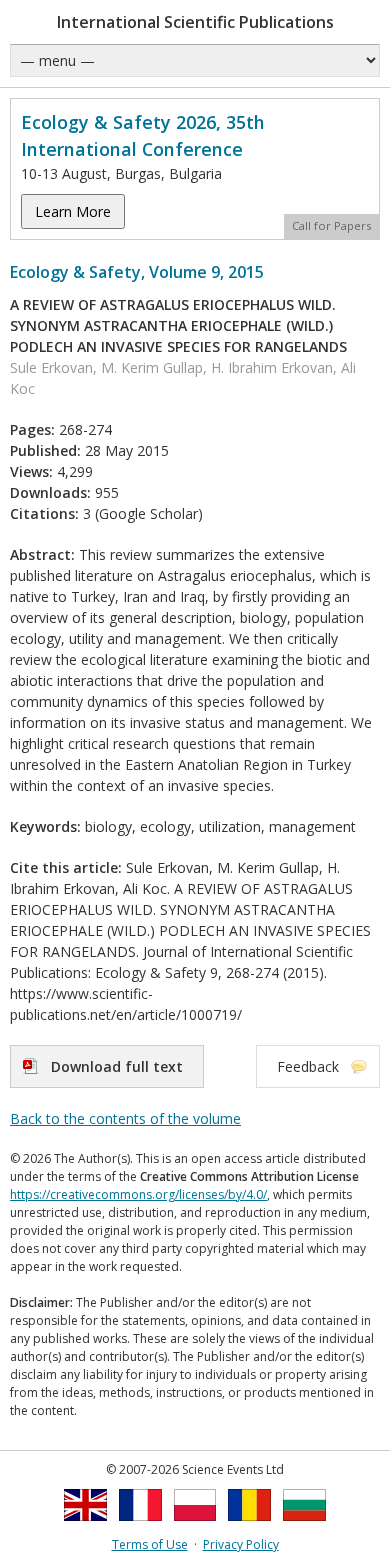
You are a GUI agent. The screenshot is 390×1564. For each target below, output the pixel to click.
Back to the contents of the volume (125, 1118)
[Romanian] (249, 1526)
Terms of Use (150, 1544)
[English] (85, 1526)
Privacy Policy (241, 1544)
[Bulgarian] (304, 1526)
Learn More (73, 211)
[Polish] (195, 1526)
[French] (140, 1526)
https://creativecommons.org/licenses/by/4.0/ (138, 1194)
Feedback (308, 1066)
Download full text (117, 1066)
